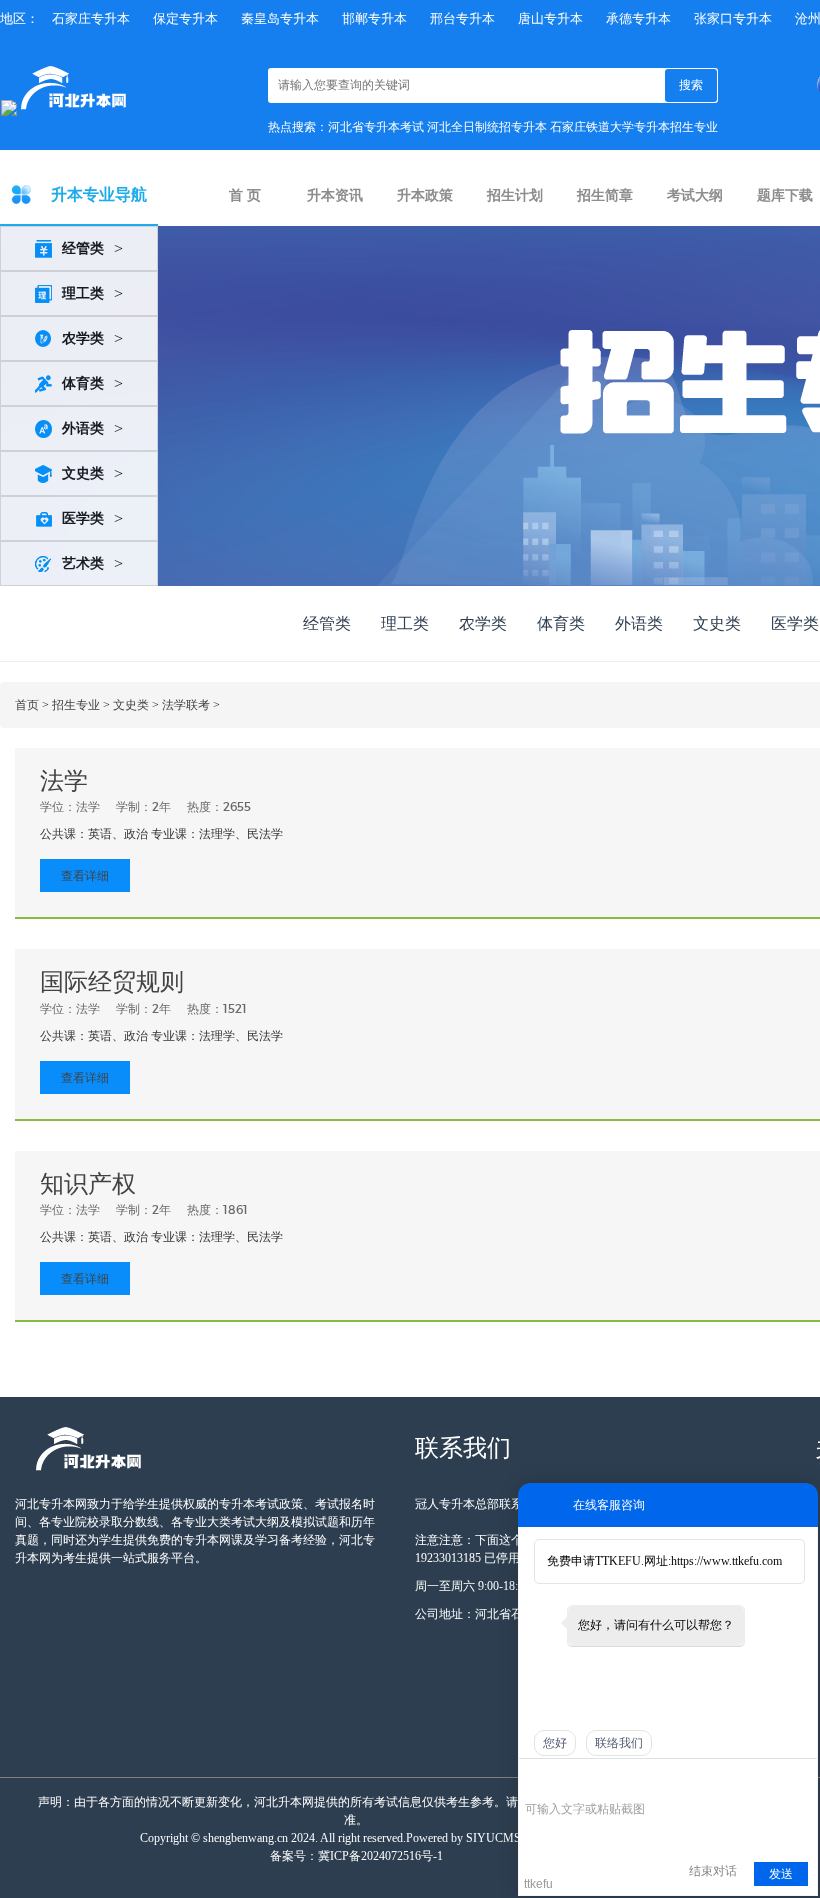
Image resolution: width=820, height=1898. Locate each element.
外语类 (83, 428)
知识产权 (88, 1184)
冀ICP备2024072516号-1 (380, 1856)
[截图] (616, 1779)
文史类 (83, 473)
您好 (555, 1743)
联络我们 (619, 1743)
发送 (781, 1874)
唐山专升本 (550, 18)
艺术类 (83, 563)
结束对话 (713, 1871)
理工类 (83, 293)
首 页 (245, 195)
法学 (64, 781)
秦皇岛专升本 (280, 18)
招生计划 (515, 195)
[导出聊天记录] (800, 1779)
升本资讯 (335, 195)
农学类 (83, 338)
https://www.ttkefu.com (726, 1561)
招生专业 (76, 705)
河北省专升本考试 (376, 127)
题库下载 (785, 195)
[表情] (535, 1780)
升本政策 (425, 195)
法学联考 (186, 705)
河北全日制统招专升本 (487, 127)
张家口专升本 (733, 18)
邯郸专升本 (374, 18)
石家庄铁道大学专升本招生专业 (634, 127)
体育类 (83, 383)
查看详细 (85, 875)
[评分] (564, 1781)
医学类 (83, 518)
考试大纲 (695, 195)
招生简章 (605, 195)
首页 (27, 705)
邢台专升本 (462, 18)
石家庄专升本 (91, 18)
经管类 (83, 248)
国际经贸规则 (112, 982)
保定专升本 (185, 18)
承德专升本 (638, 18)
